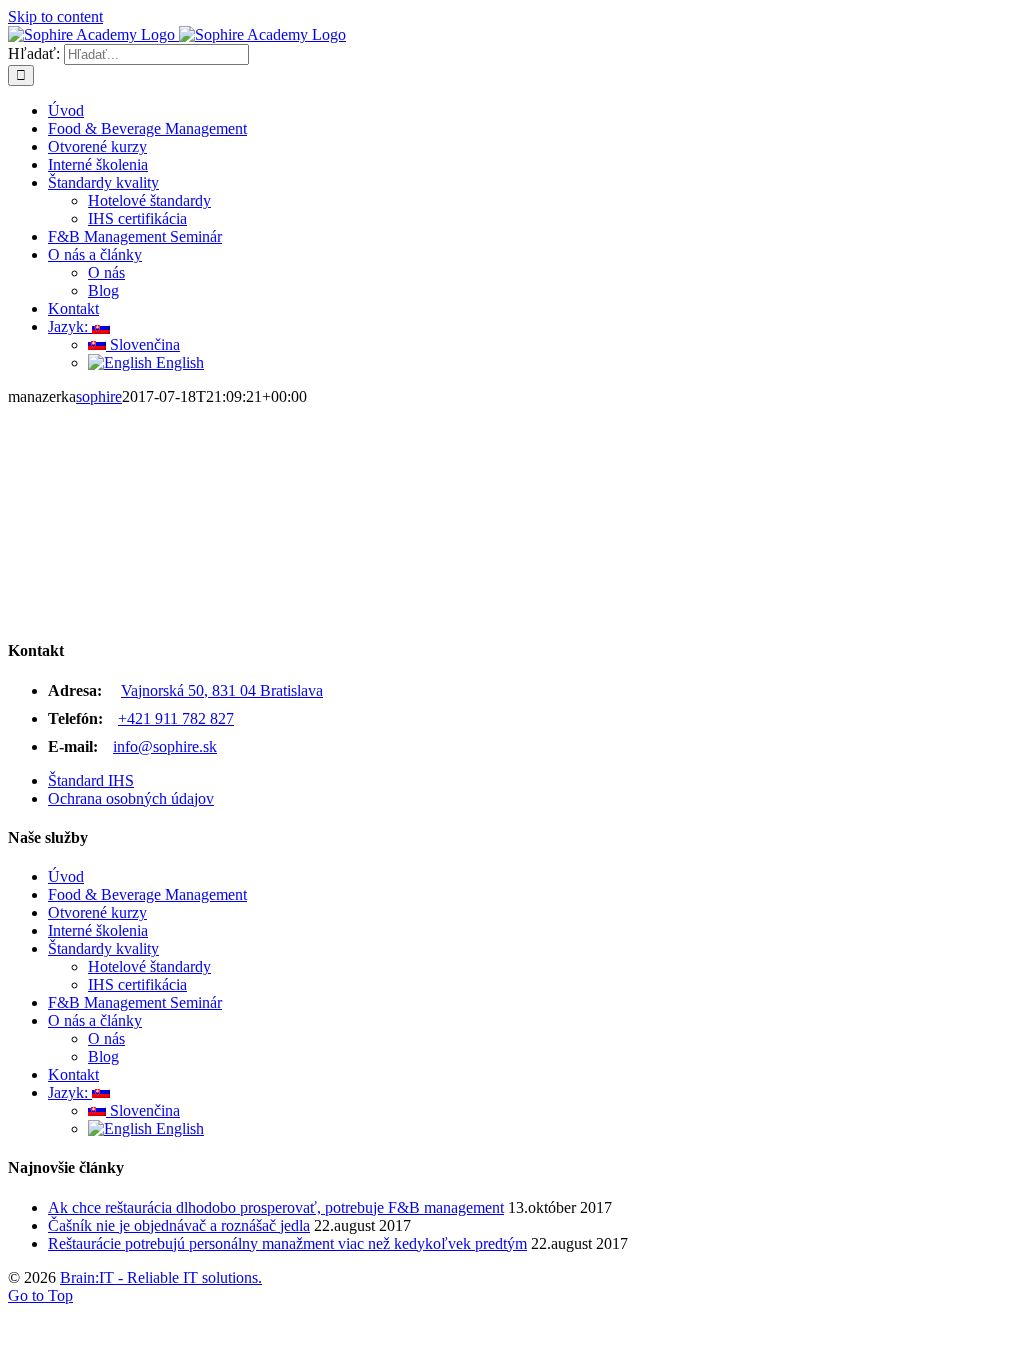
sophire (99, 396)
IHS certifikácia (137, 984)
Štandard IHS (91, 780)
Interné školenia (98, 930)
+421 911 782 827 (176, 718)
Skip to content (55, 16)
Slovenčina (143, 1110)
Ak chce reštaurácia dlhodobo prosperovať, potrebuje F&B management (276, 1207)
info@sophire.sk (165, 746)
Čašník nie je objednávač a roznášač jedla (179, 1225)
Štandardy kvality (103, 948)
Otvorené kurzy (97, 912)
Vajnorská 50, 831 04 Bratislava (222, 690)
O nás (106, 1038)
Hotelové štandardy (149, 966)
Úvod (66, 876)
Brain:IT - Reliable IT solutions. (161, 1277)
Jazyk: (70, 1092)
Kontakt (73, 1074)
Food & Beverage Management (147, 894)
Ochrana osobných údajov (131, 798)
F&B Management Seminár (135, 1002)
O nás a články (95, 1020)
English (178, 1128)
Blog (103, 1056)
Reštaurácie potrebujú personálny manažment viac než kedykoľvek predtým (287, 1243)
